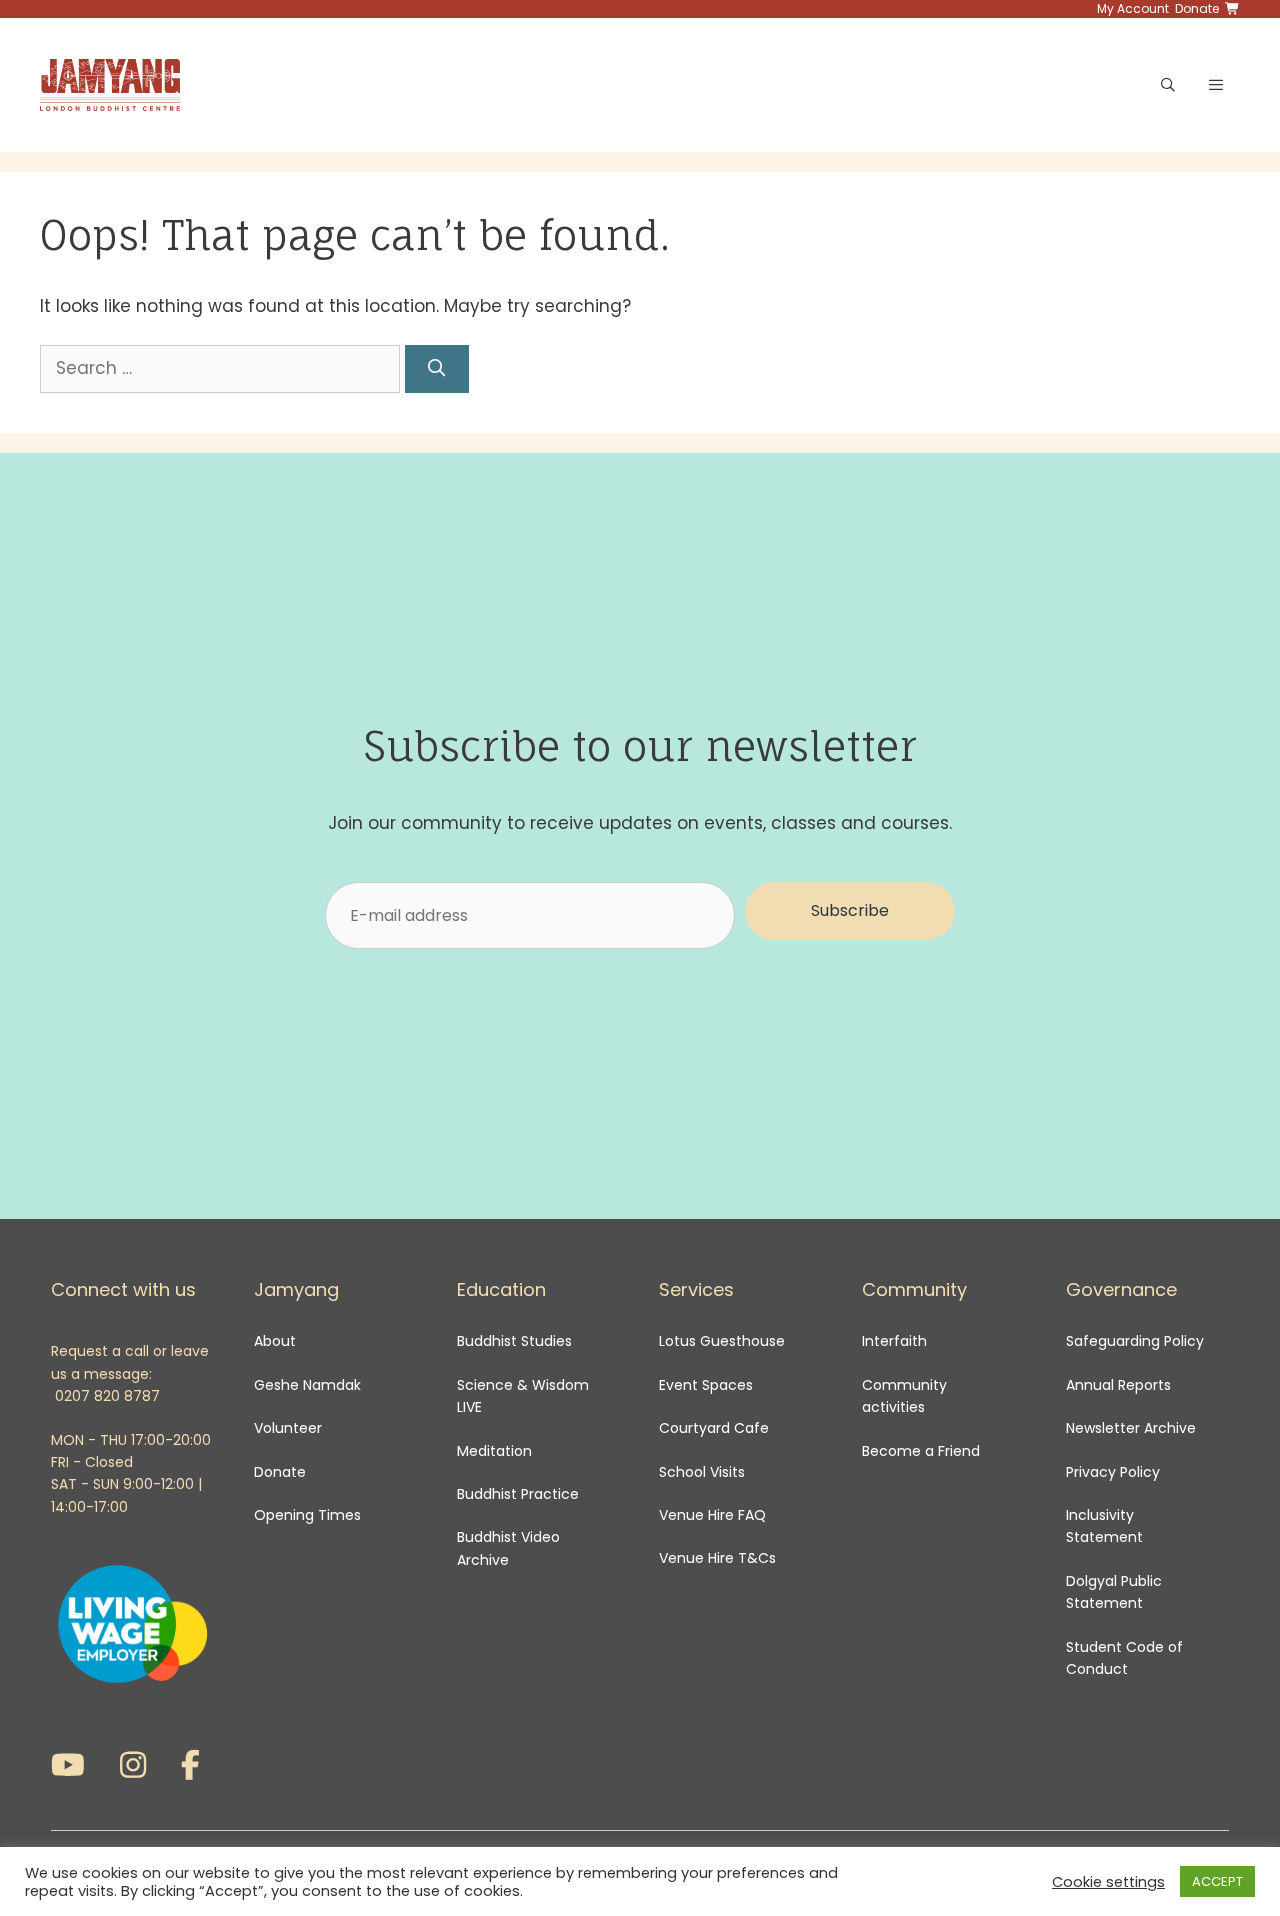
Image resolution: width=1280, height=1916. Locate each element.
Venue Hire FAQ (712, 1515)
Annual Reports (1118, 1385)
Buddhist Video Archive (508, 1548)
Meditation (494, 1451)
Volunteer (288, 1428)
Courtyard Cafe (714, 1428)
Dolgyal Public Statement (1114, 1592)
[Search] (437, 369)
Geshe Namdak (307, 1385)
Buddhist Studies (514, 1341)
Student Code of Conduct (1124, 1658)
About (275, 1341)
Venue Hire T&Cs (717, 1558)
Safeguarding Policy (1135, 1341)
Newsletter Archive (1131, 1428)
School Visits (702, 1472)
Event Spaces (706, 1385)
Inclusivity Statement (1104, 1526)
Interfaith (894, 1341)
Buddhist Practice (518, 1494)
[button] (850, 911)
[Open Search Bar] (1168, 85)
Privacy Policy (1115, 1472)
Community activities (904, 1396)
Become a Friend (921, 1451)
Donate (280, 1472)
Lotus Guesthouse (722, 1341)
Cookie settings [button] (1108, 1882)
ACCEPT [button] (1217, 1881)
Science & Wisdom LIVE (523, 1396)
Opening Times (307, 1515)
